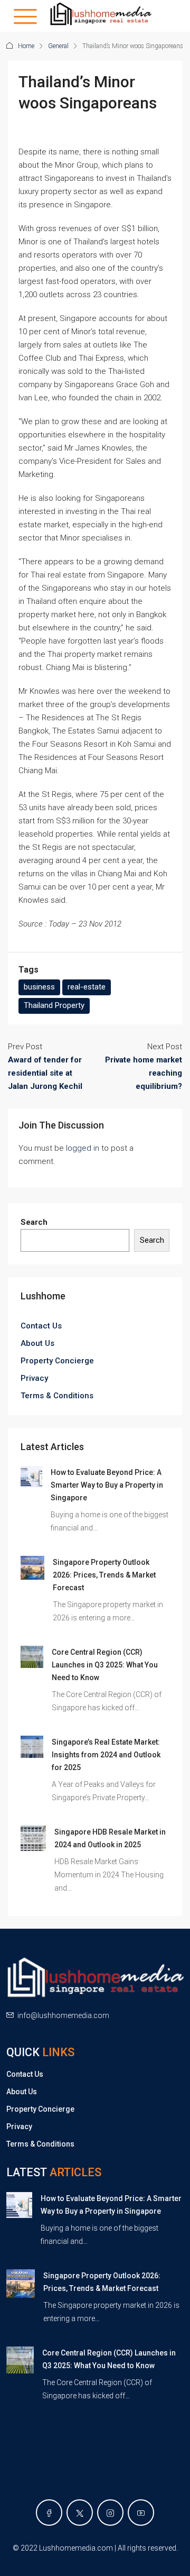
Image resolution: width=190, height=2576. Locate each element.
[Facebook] (49, 2513)
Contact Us (41, 1326)
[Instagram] (110, 2513)
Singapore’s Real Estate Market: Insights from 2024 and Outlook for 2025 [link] (106, 1755)
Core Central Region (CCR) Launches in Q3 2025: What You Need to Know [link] (105, 1665)
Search (34, 1222)
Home (26, 46)
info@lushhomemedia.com (63, 2015)
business (39, 987)
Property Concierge (57, 1361)
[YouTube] (141, 2513)
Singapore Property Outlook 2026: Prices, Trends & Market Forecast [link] (104, 1575)
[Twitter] (80, 2513)
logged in (83, 1148)
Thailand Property (54, 1005)
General (58, 46)
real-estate (87, 987)
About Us (37, 1343)
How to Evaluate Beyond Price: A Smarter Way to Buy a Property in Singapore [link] (107, 1485)
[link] (31, 1476)
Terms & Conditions (57, 1396)
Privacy (34, 1378)
